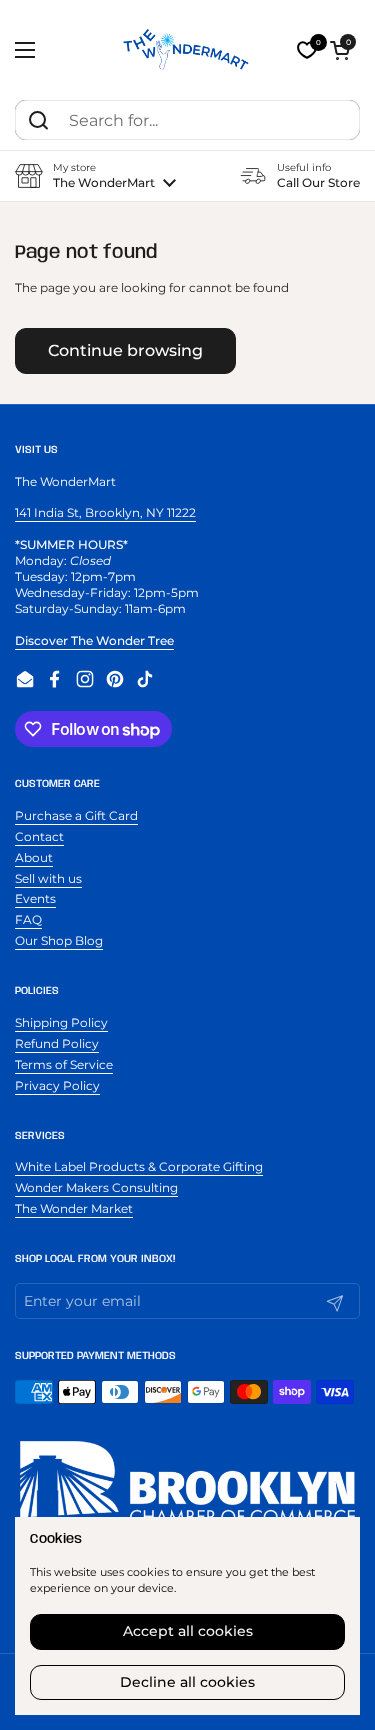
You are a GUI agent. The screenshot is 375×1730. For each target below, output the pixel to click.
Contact (39, 836)
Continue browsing (125, 350)
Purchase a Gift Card (76, 815)
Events (35, 898)
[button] (340, 50)
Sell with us (48, 878)
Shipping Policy (61, 1022)
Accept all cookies (188, 1631)
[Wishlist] (307, 50)
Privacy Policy (57, 1085)
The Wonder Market (74, 1208)
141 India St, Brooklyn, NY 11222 (105, 512)
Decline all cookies (187, 1682)
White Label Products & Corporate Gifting (139, 1166)
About (34, 857)
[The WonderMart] (187, 50)
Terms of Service (64, 1064)
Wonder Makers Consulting (96, 1187)
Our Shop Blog (59, 940)
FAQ (28, 919)
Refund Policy (57, 1043)
